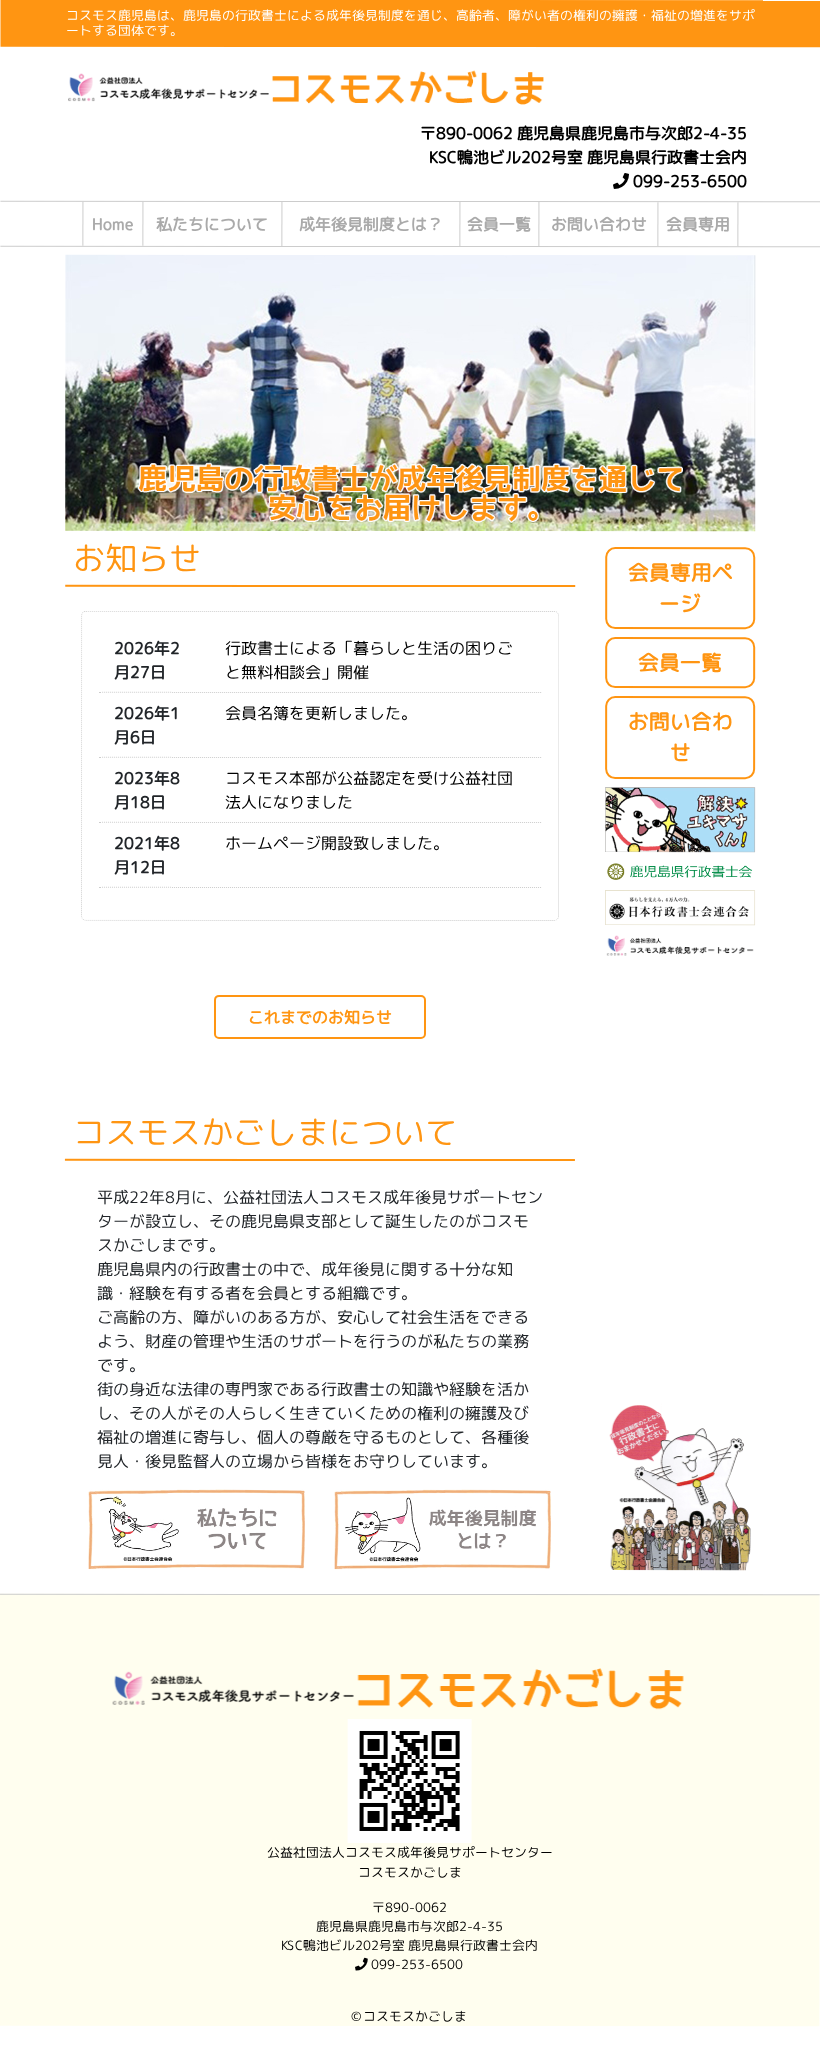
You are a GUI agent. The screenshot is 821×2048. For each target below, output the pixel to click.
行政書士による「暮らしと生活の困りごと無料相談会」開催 (369, 660)
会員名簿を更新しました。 (321, 713)
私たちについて (212, 224)
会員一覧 (499, 224)
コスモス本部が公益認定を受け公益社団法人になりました (369, 790)
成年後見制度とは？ (371, 224)
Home (113, 224)
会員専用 (698, 224)
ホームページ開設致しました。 (337, 843)
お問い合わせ (599, 224)
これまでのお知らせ (320, 1017)
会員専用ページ (680, 588)
